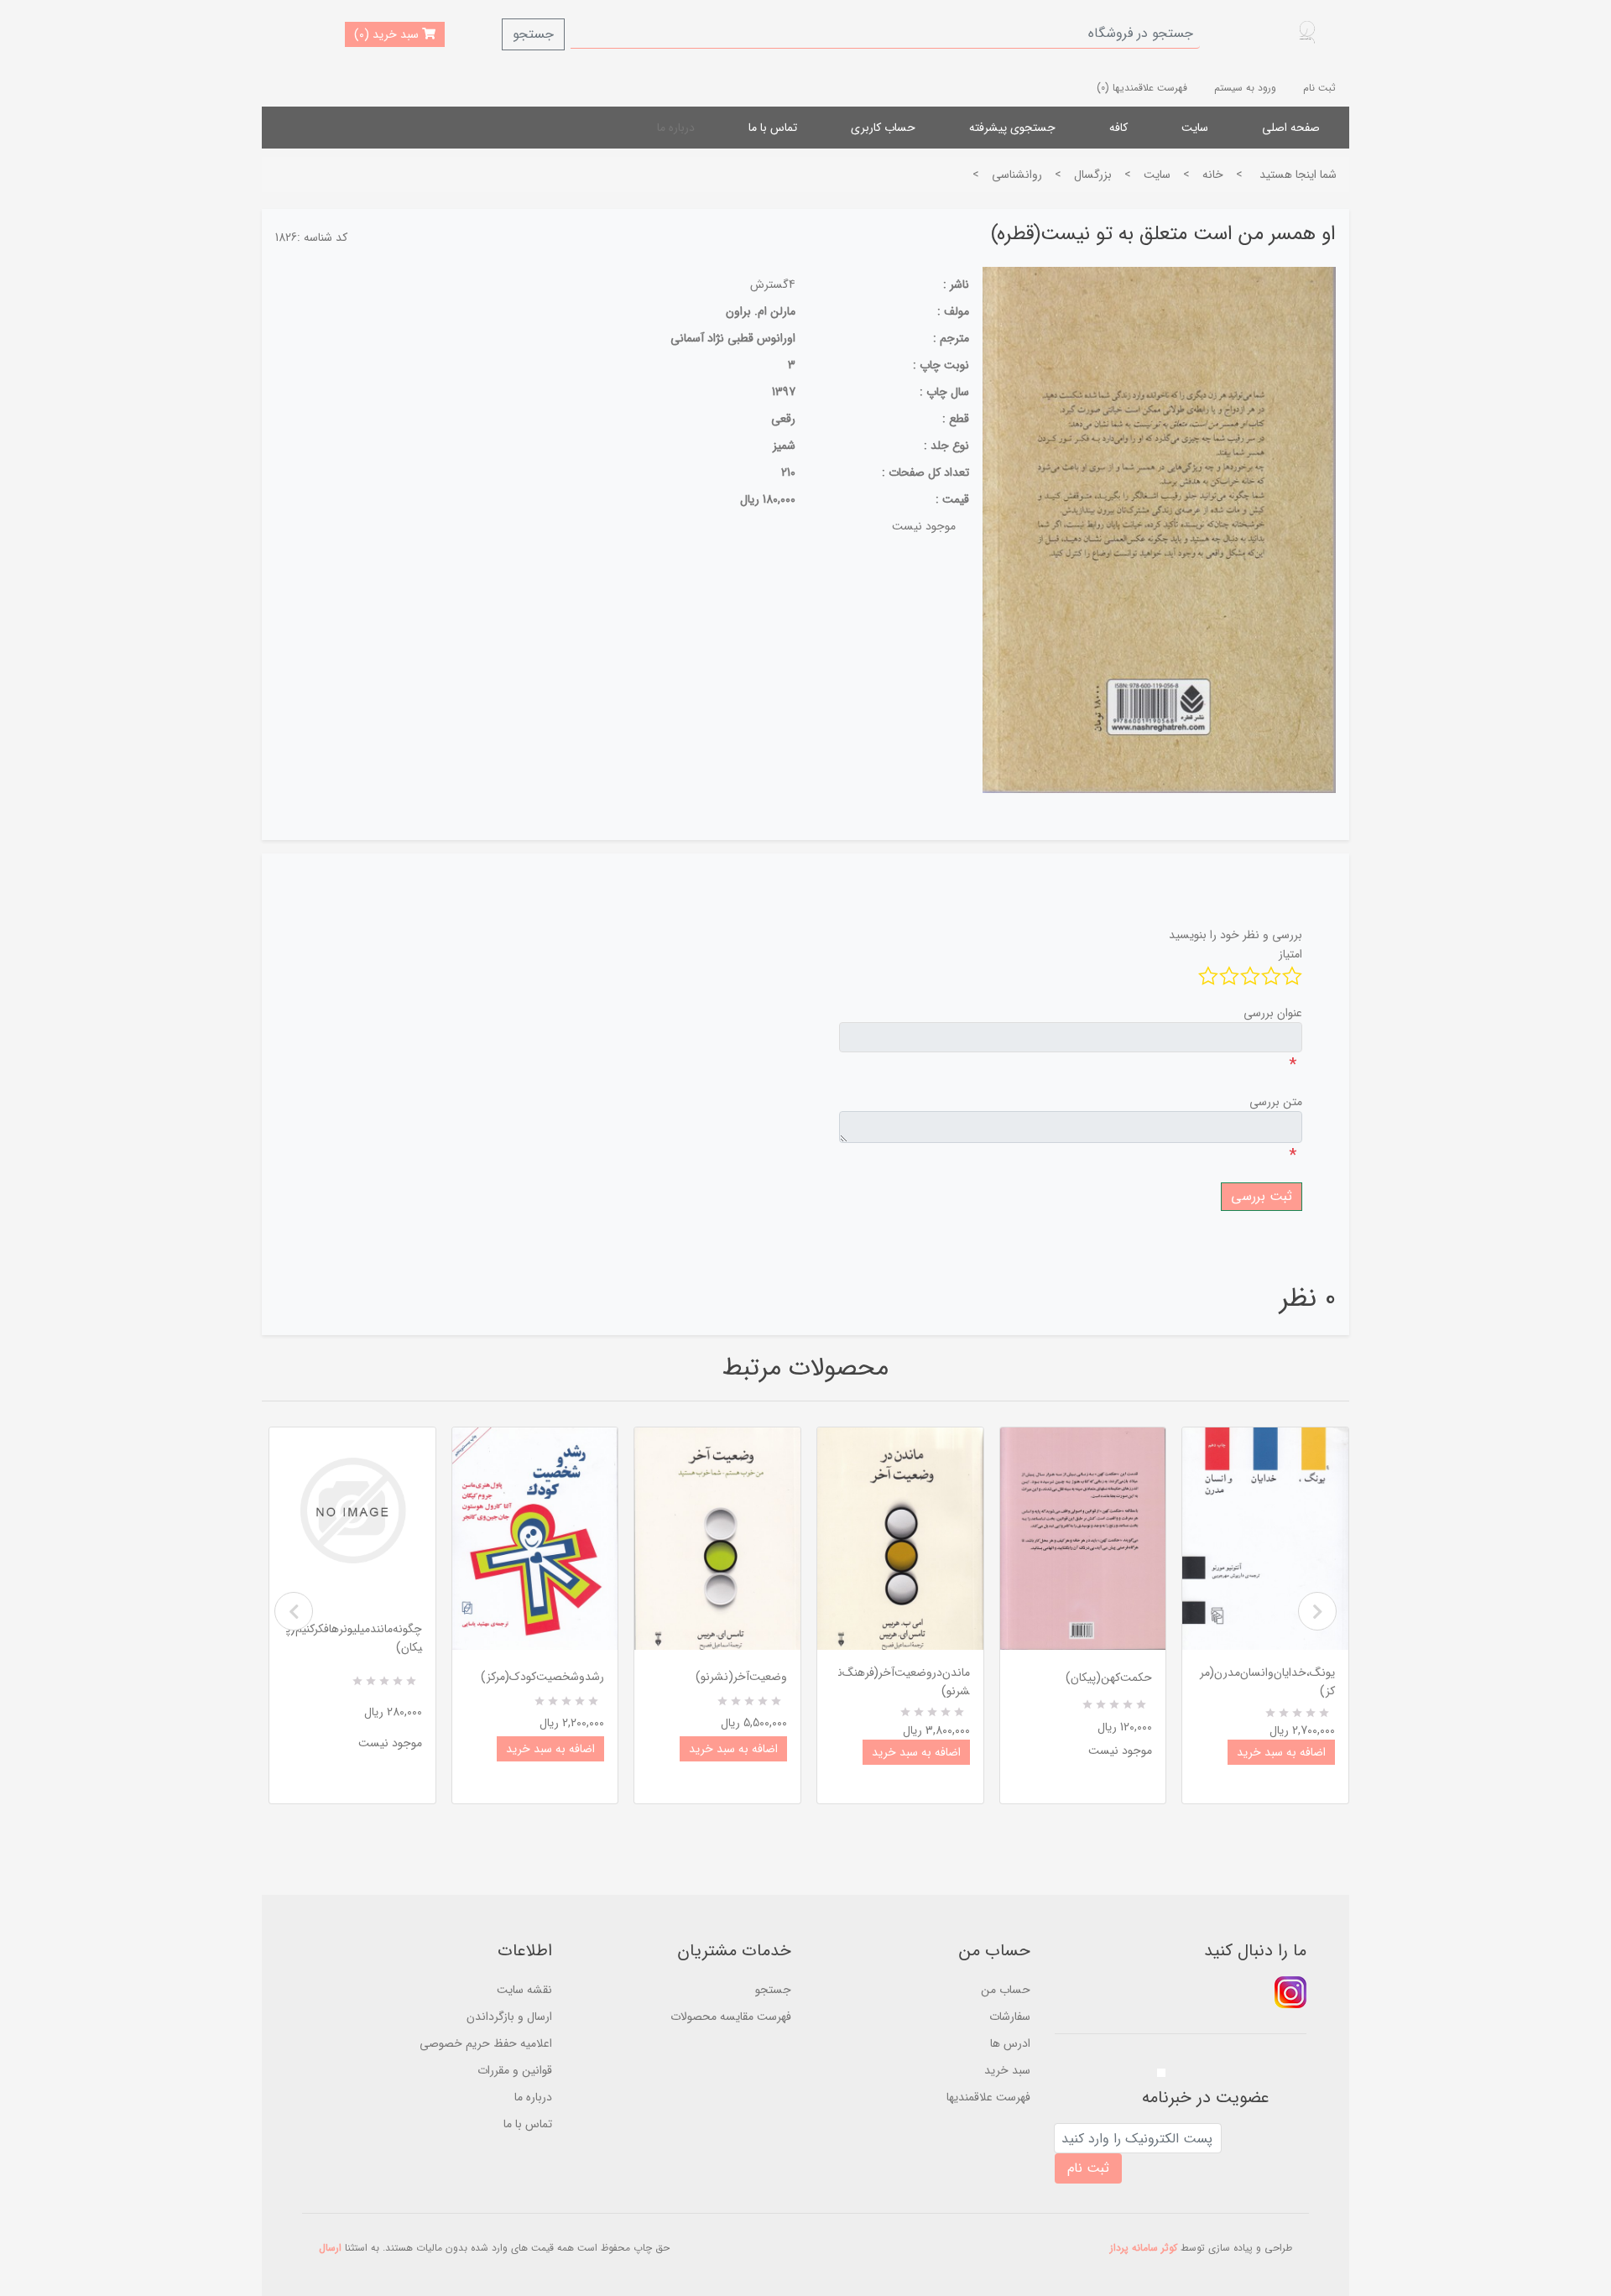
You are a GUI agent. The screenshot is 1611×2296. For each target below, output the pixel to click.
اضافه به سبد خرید (550, 1749)
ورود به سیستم (1245, 88)
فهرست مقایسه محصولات (731, 2017)
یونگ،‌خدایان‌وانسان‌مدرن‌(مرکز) (1267, 1682)
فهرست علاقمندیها (988, 2097)
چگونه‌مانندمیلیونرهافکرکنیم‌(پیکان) (354, 1638)
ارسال (330, 2248)
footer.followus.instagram (1290, 1992)
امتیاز (1290, 954)
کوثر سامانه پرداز (1144, 2248)
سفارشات (1010, 2017)
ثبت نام (1319, 88)
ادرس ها (1010, 2043)
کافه (1118, 128)
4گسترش (773, 284)
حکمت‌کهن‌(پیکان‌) (1109, 1678)
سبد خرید (1007, 2070)
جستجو (533, 34)
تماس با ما (773, 128)
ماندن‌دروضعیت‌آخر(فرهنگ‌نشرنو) (904, 1682)
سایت (1195, 128)
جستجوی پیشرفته (1012, 128)
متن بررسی (1276, 1102)
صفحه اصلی (1291, 128)
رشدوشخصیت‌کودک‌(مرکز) (542, 1677)
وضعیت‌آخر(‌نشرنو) (741, 1677)
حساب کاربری (883, 128)
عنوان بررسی (1273, 1013)
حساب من (1006, 1990)
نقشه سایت (524, 1990)
